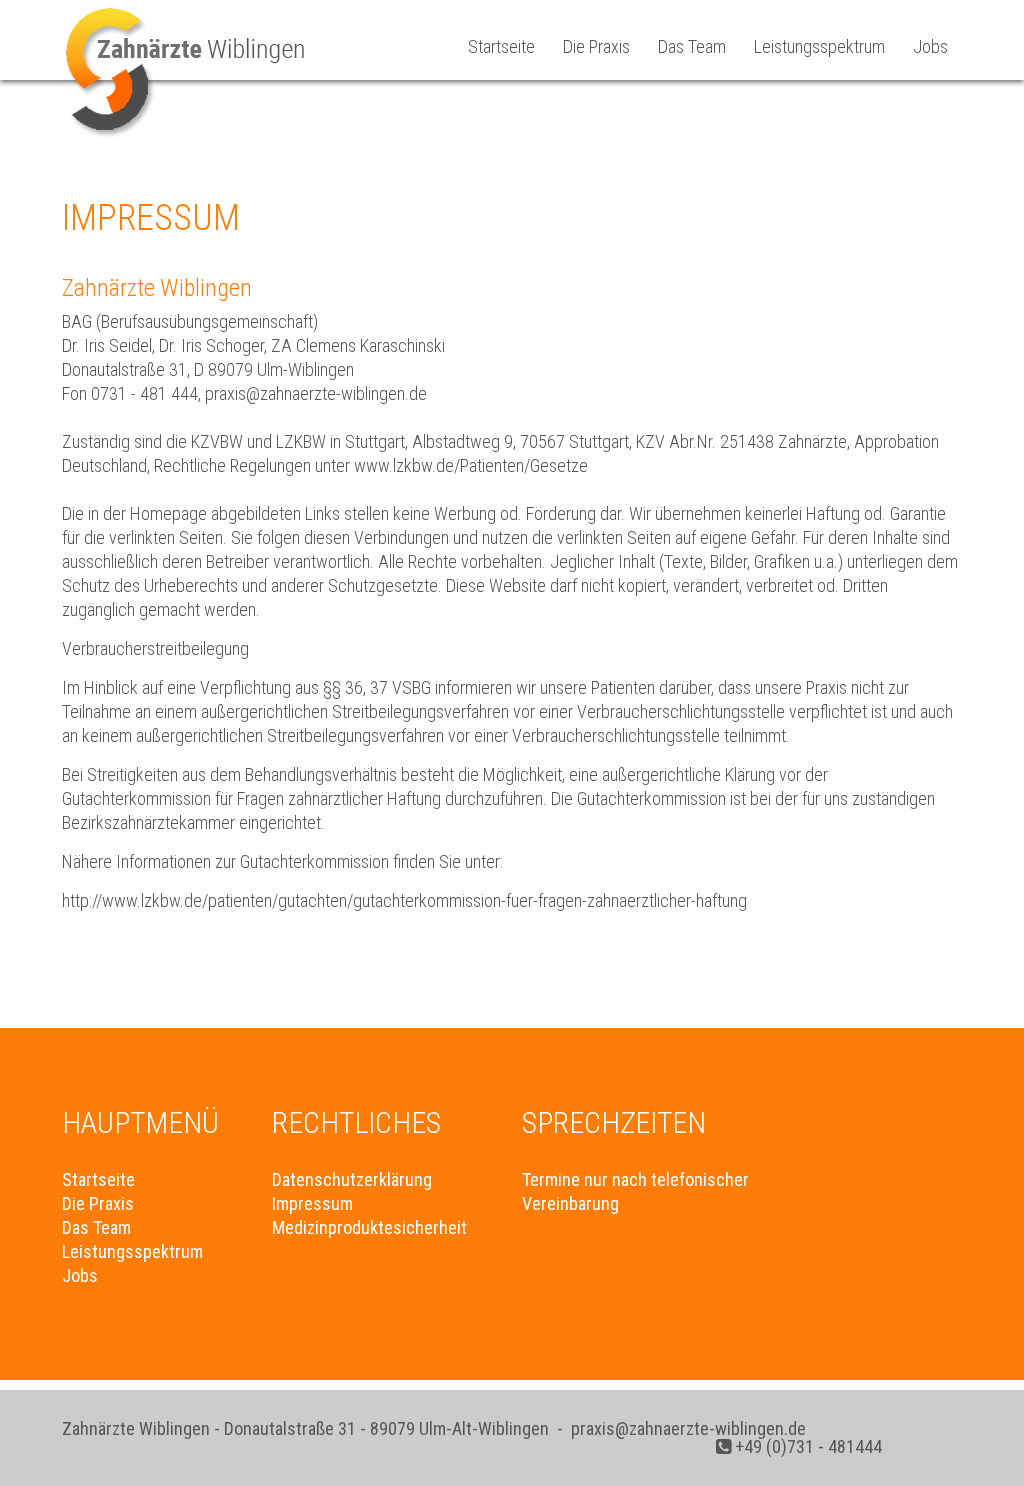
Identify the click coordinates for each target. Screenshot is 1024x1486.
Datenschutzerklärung (352, 1179)
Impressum (312, 1203)
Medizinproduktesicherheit (369, 1227)
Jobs (930, 46)
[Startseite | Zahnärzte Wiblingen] (188, 140)
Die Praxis (596, 46)
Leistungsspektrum (819, 46)
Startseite (501, 46)
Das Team (692, 46)
